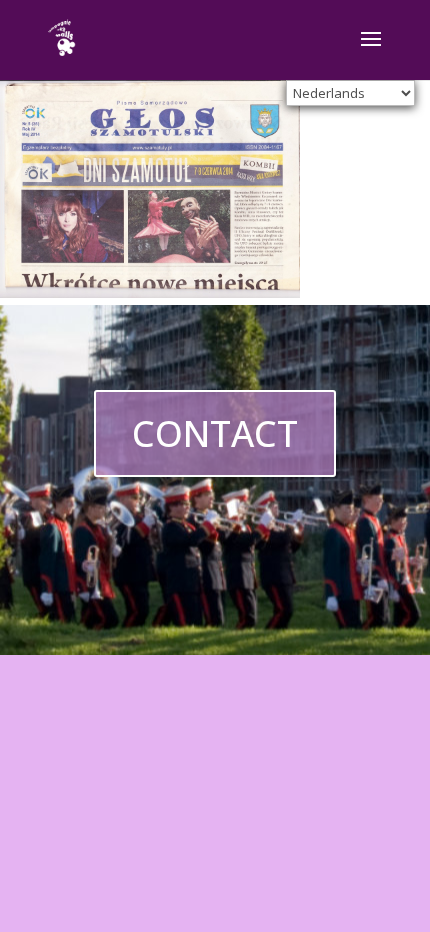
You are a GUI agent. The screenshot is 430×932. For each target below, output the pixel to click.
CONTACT (215, 433)
